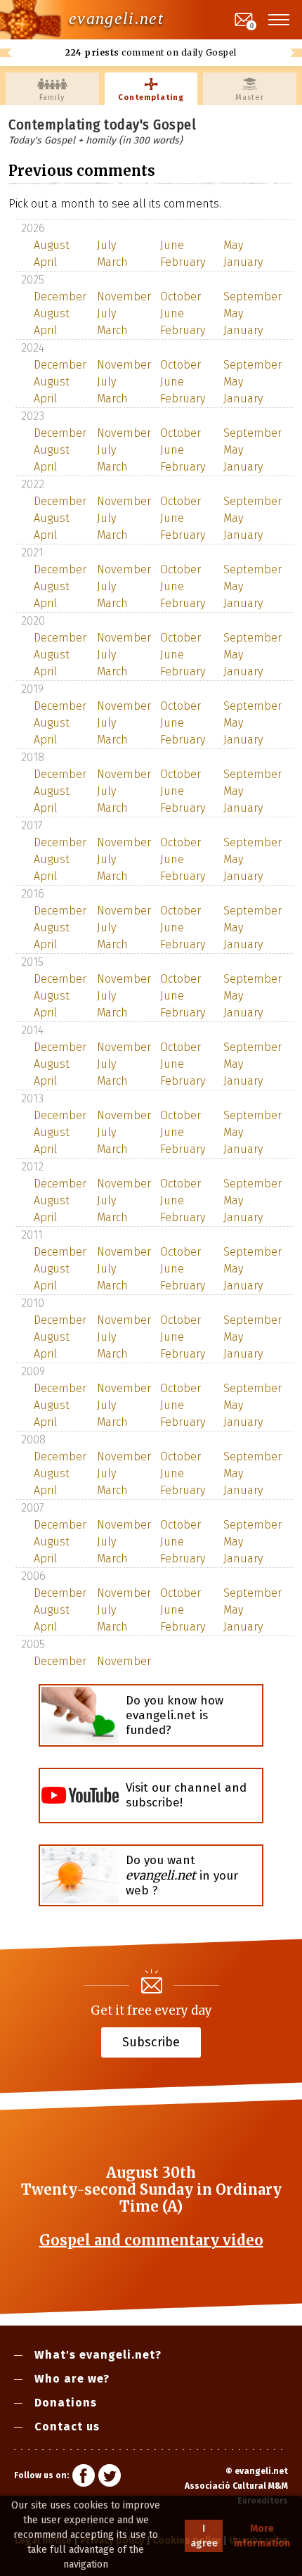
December (60, 297)
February (183, 262)
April (45, 262)
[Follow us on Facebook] (84, 2478)
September (249, 297)
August (52, 245)
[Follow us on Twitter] (110, 2478)
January (243, 262)
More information (262, 2536)
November (123, 297)
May (233, 245)
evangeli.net (116, 18)
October (180, 297)
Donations (66, 2403)
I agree (204, 2536)
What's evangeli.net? (98, 2355)
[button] (280, 20)
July (106, 245)
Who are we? (72, 2379)
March (112, 262)
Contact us (67, 2427)
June (172, 245)
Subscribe (151, 2042)
